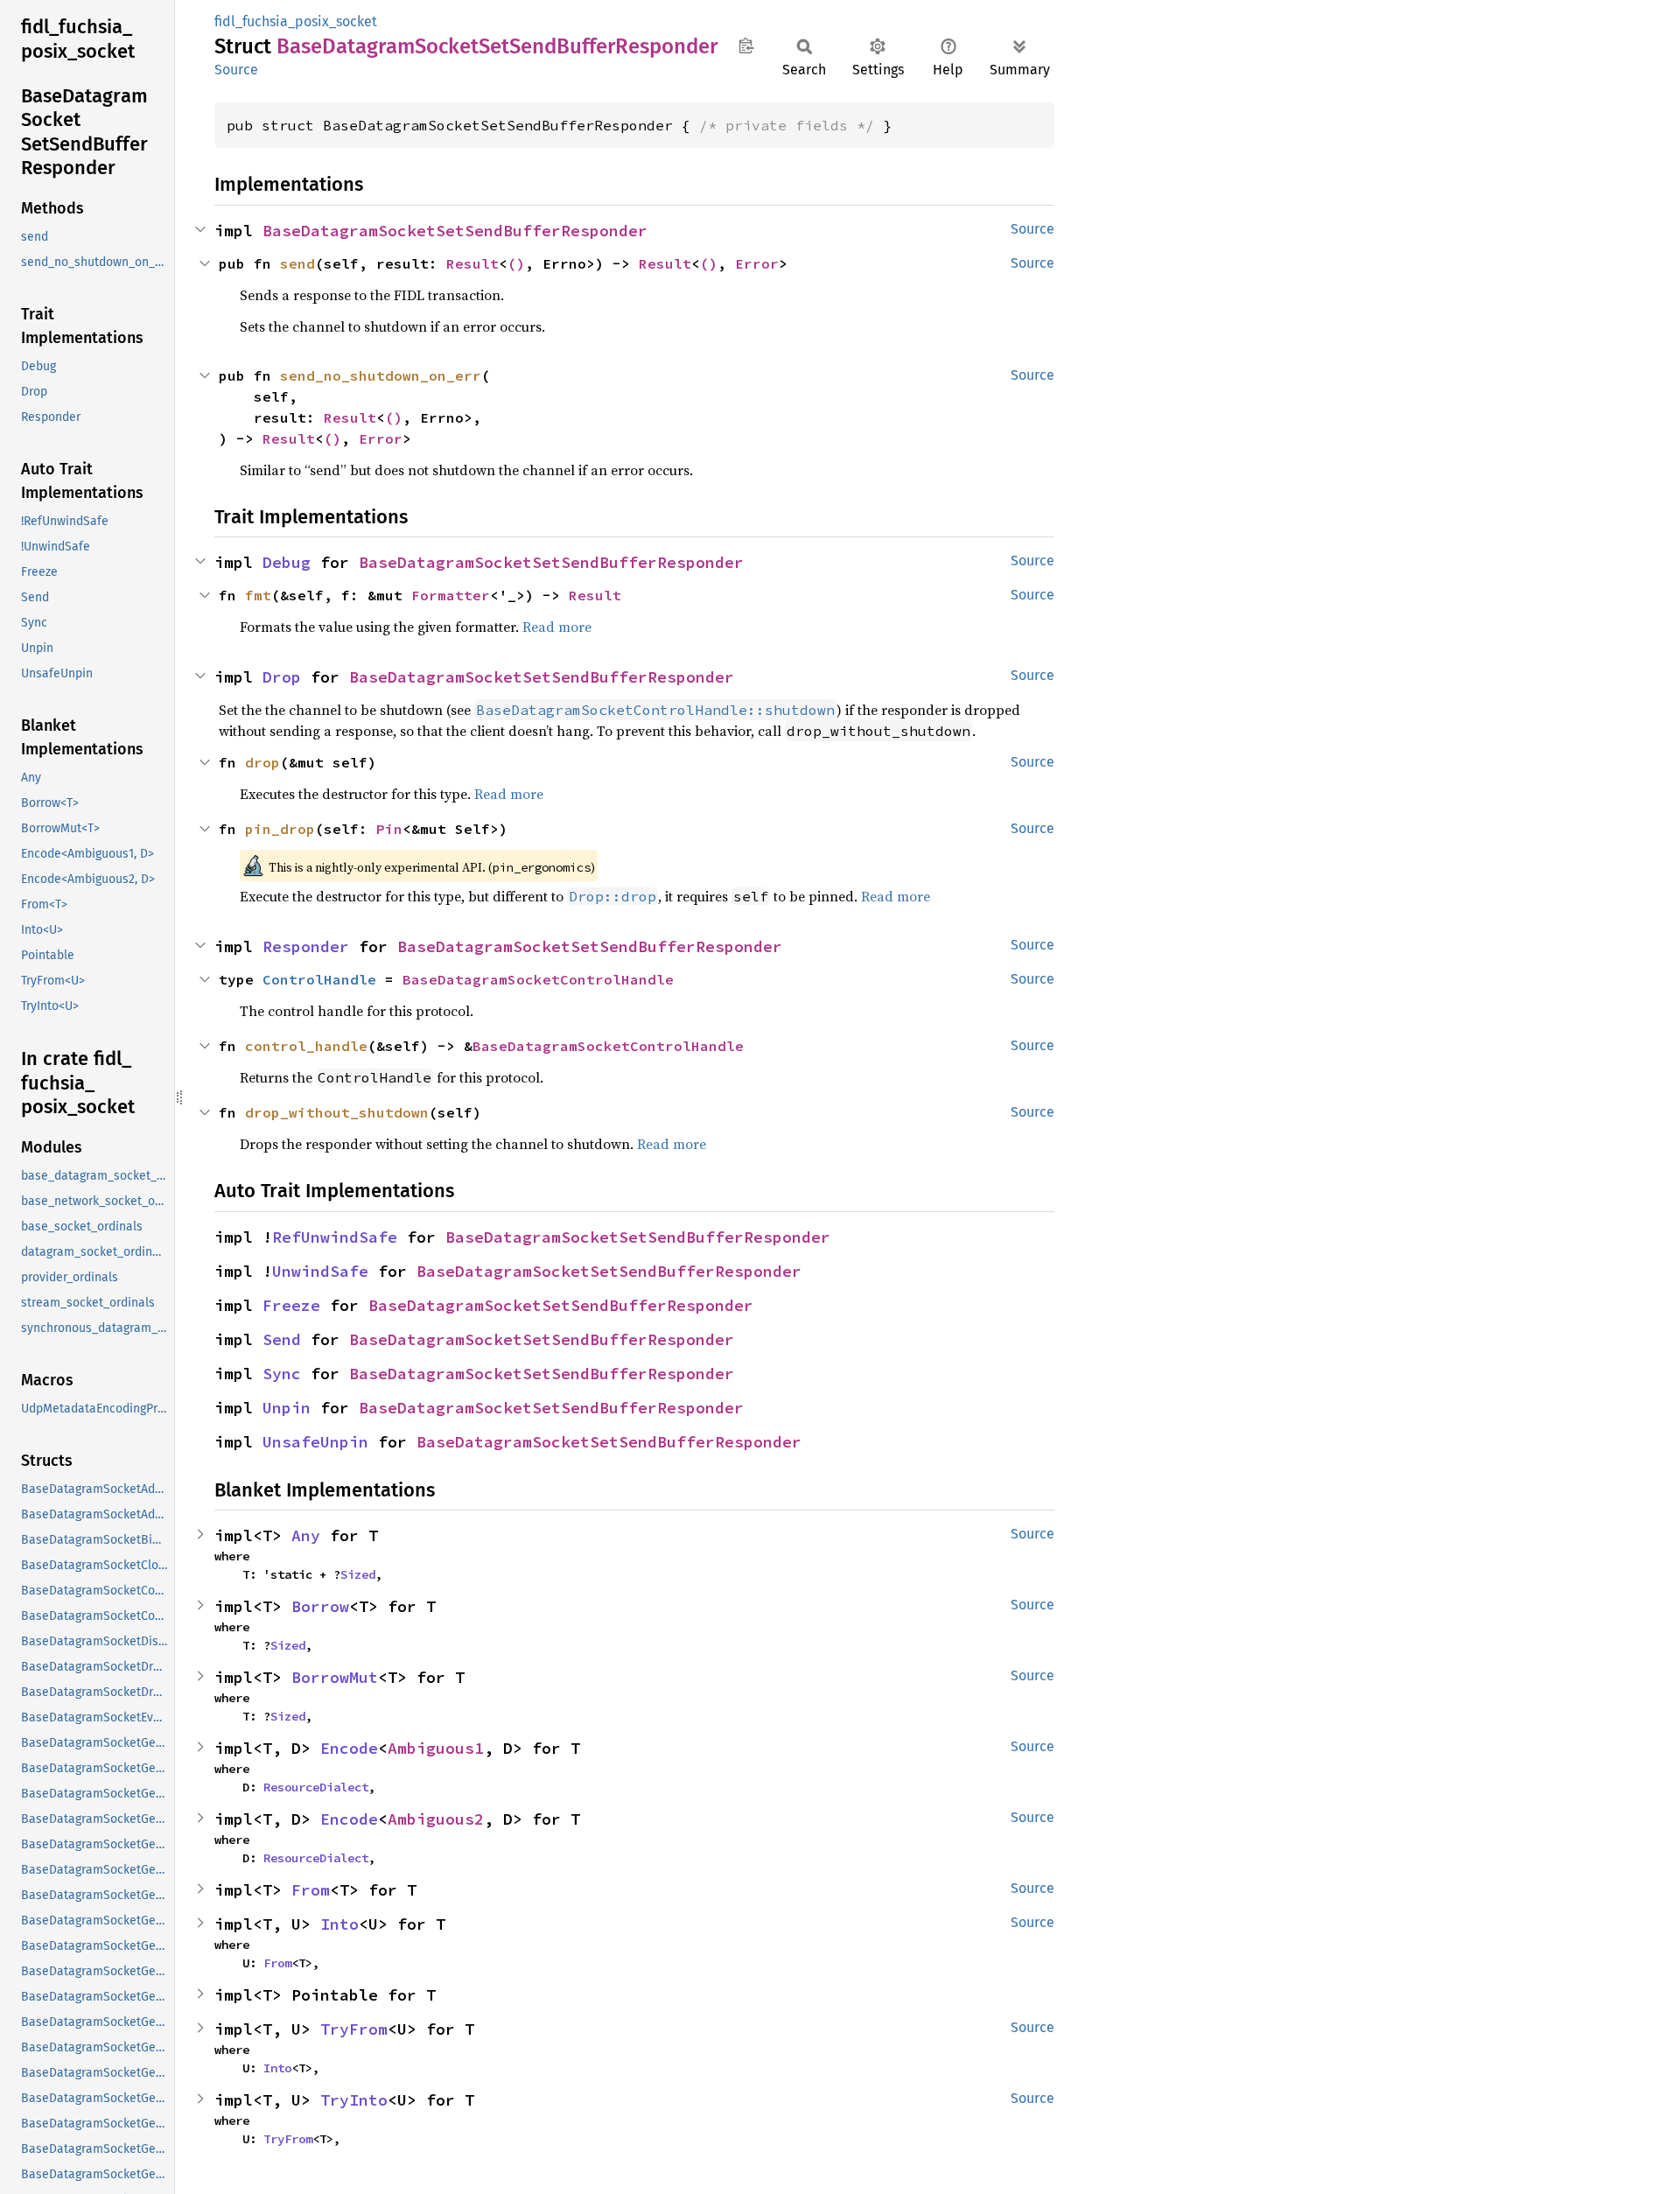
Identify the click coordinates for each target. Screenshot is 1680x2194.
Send (282, 1339)
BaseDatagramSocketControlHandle (538, 979)
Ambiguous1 (436, 1748)
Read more (557, 627)
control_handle (306, 1046)
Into (339, 1924)
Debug (287, 562)
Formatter (451, 595)
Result (472, 263)
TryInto (354, 2100)
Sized (358, 1574)
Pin (389, 829)
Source (236, 70)
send (297, 263)
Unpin (287, 1408)
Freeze (291, 1305)
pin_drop (280, 829)
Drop (282, 677)
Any (306, 1535)
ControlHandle (319, 979)
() (516, 263)
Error (757, 263)
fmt (258, 595)
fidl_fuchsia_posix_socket (296, 21)
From (311, 1890)
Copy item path (746, 46)
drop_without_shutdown (337, 1112)
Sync (282, 1374)
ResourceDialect (316, 1787)
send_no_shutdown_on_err (381, 375)
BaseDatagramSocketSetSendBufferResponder (455, 231)
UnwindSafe (320, 1271)
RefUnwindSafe (335, 1237)
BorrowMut (335, 1677)
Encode (349, 1748)
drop (262, 762)
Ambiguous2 (436, 1819)
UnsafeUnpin (315, 1442)
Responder (306, 946)
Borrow (320, 1606)
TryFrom (354, 2029)
